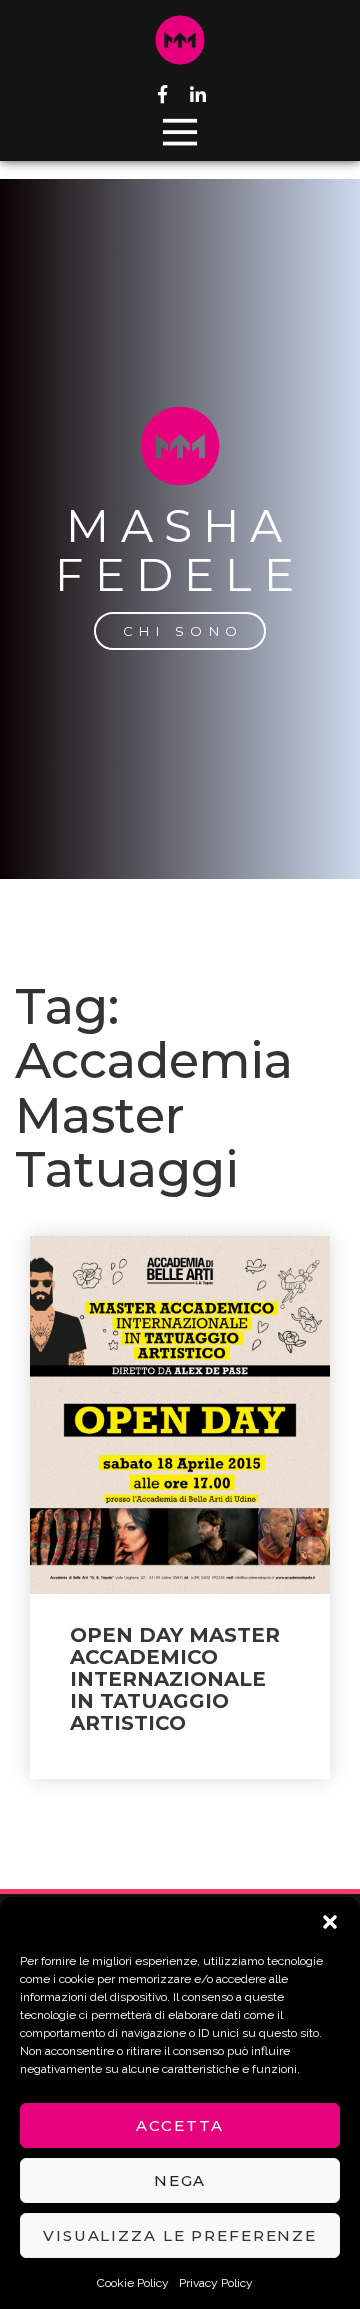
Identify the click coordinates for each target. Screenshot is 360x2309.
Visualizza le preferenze (180, 2235)
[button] (330, 1922)
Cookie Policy (133, 2283)
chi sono (183, 631)
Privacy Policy (216, 2283)
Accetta (179, 2125)
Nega (180, 2180)
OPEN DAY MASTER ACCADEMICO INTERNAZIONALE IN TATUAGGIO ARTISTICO (175, 1679)
